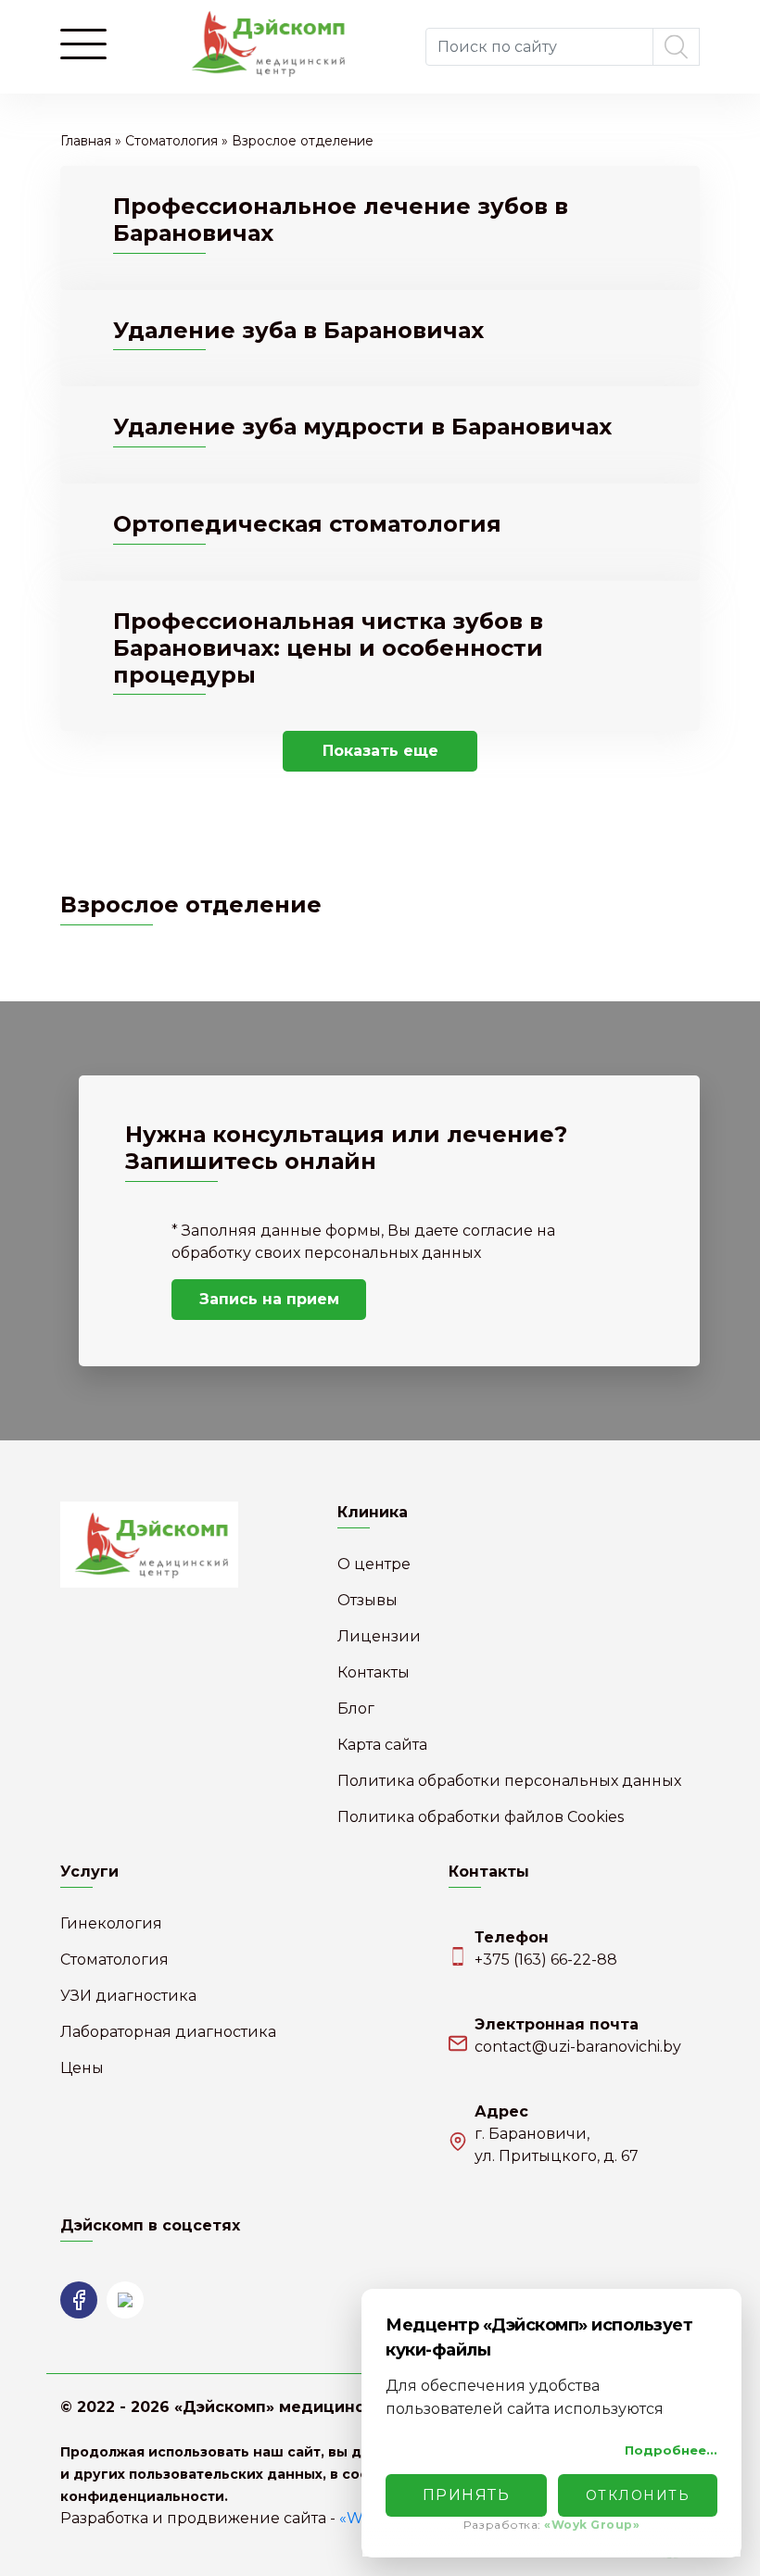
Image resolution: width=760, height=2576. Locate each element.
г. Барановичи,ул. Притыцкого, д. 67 (557, 2145)
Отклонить (638, 2495)
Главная (86, 141)
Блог (356, 1709)
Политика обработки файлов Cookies (481, 1817)
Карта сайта (382, 1745)
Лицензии (379, 1636)
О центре (374, 1564)
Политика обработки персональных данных (509, 1781)
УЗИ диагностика (128, 1996)
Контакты (374, 1672)
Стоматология (171, 141)
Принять (467, 2495)
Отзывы (367, 1600)
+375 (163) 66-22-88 (546, 1960)
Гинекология (111, 1923)
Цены (82, 2068)
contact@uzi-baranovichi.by (578, 2047)
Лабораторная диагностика (168, 2032)
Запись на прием (269, 1299)
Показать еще (380, 751)
